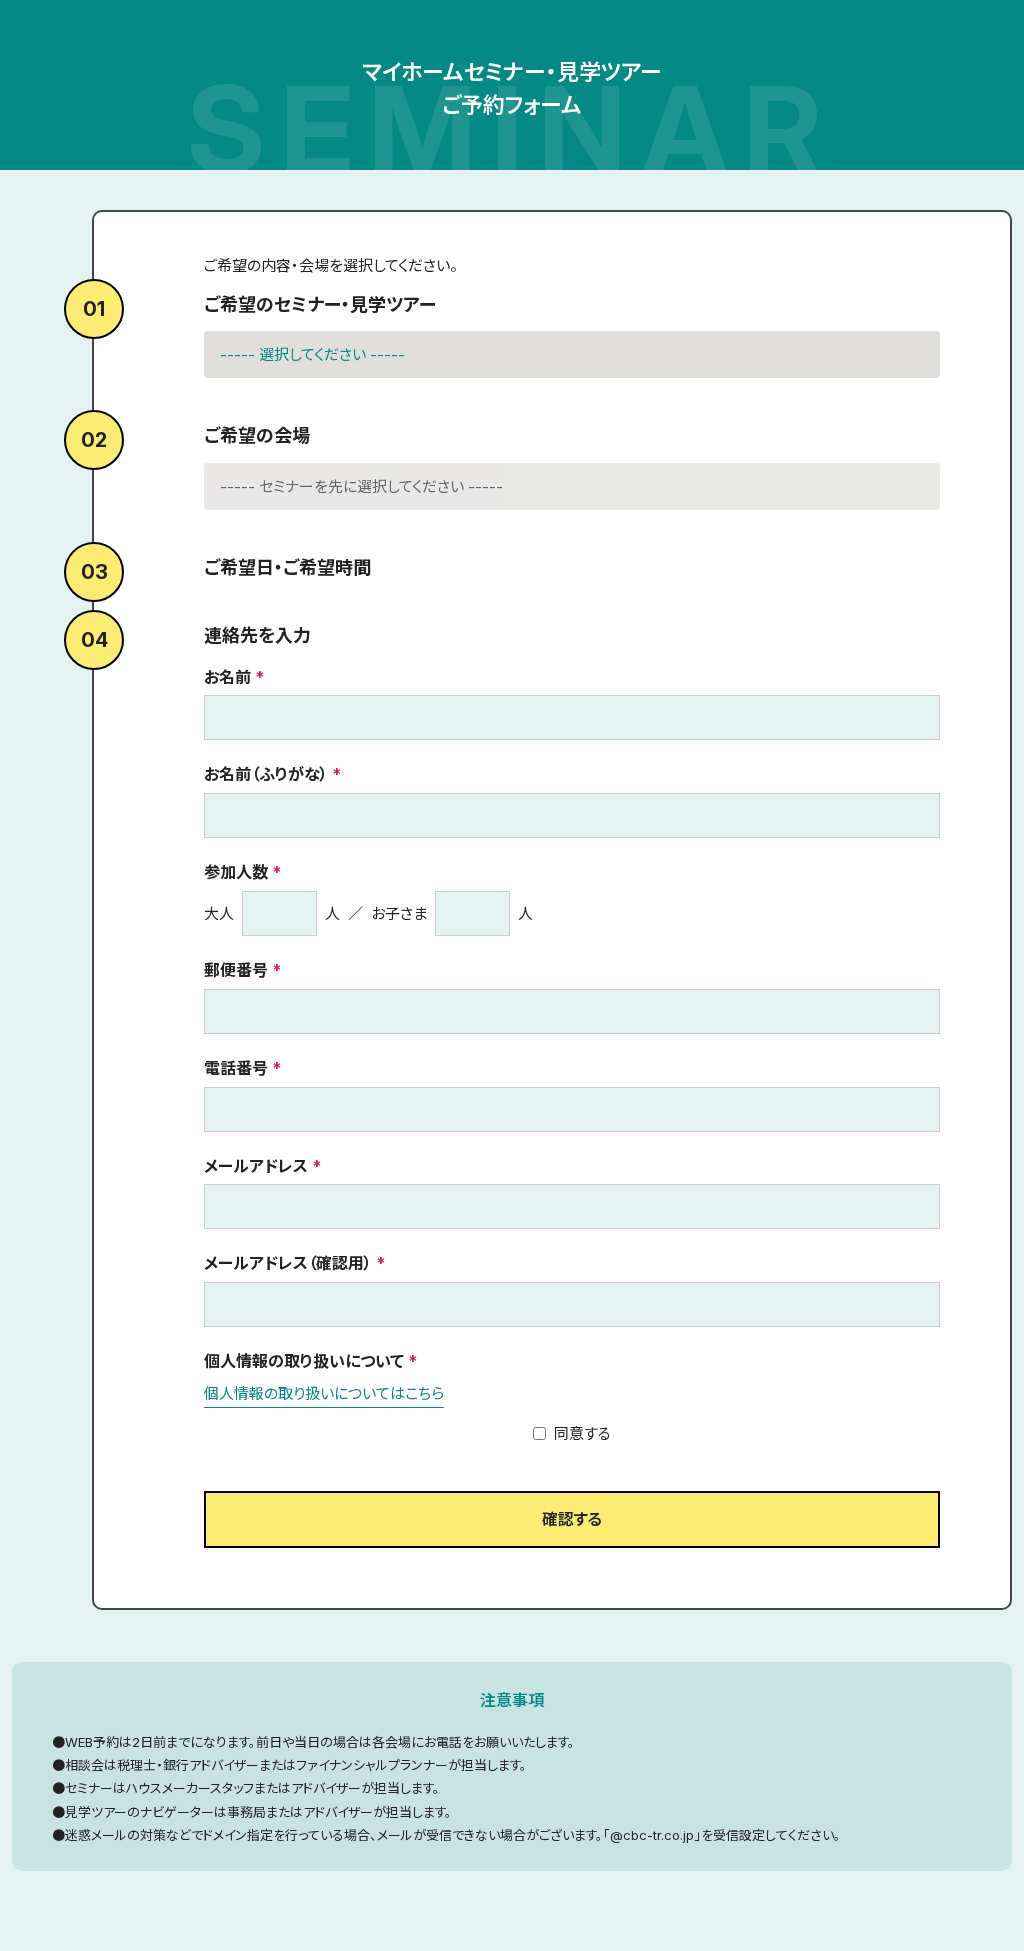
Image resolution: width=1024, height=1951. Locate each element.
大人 (219, 913)
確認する (572, 1519)
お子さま (399, 913)
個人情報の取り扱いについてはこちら (324, 1393)
